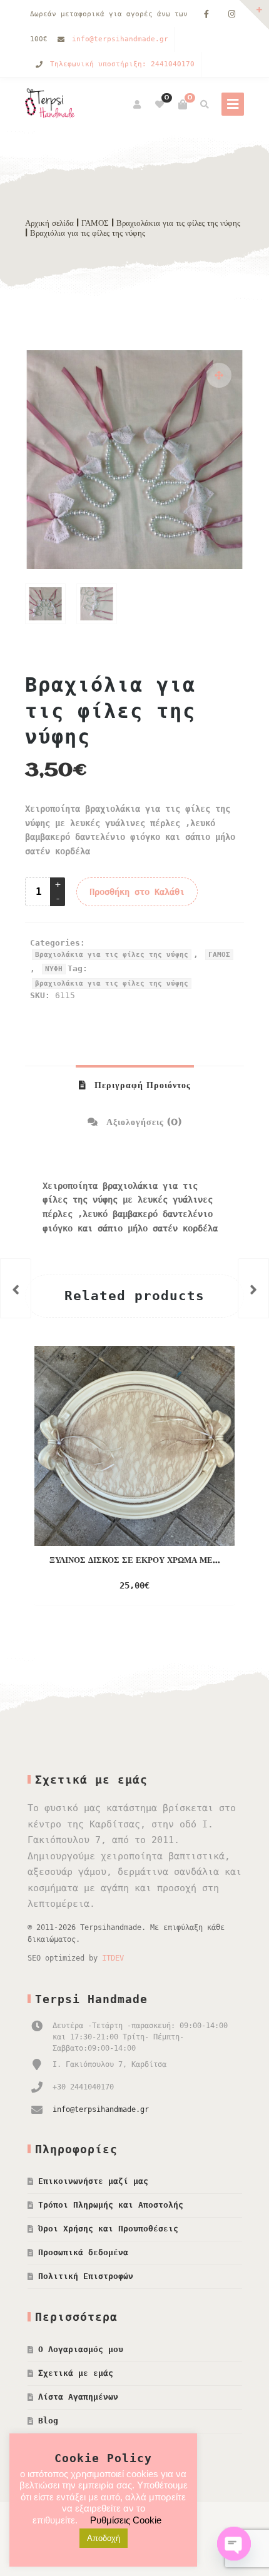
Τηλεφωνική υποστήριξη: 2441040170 (122, 64)
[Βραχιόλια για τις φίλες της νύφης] (16, 1288)
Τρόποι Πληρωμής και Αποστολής (111, 2205)
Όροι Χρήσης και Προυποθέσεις (108, 2229)
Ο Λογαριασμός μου (81, 2349)
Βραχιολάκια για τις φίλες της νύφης (178, 223)
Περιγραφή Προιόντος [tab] (141, 1086)
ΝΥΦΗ (54, 969)
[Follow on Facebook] (206, 15)
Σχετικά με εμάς (76, 2373)
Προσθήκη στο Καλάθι (137, 892)
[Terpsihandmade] (53, 104)
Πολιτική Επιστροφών (86, 2276)
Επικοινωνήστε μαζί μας (93, 2181)
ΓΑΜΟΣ (95, 223)
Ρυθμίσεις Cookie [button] (126, 2520)
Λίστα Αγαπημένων (78, 2397)
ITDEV (113, 1958)
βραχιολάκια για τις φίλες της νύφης (112, 983)
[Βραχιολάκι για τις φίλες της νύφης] (253, 1288)
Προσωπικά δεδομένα (83, 2252)
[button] (219, 375)
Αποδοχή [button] (104, 2538)
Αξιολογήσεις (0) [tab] (143, 1123)
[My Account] (138, 104)
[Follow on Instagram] (231, 15)
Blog (48, 2421)
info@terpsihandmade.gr (120, 39)
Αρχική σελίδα (49, 223)
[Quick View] (182, 1586)
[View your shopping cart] (183, 104)
